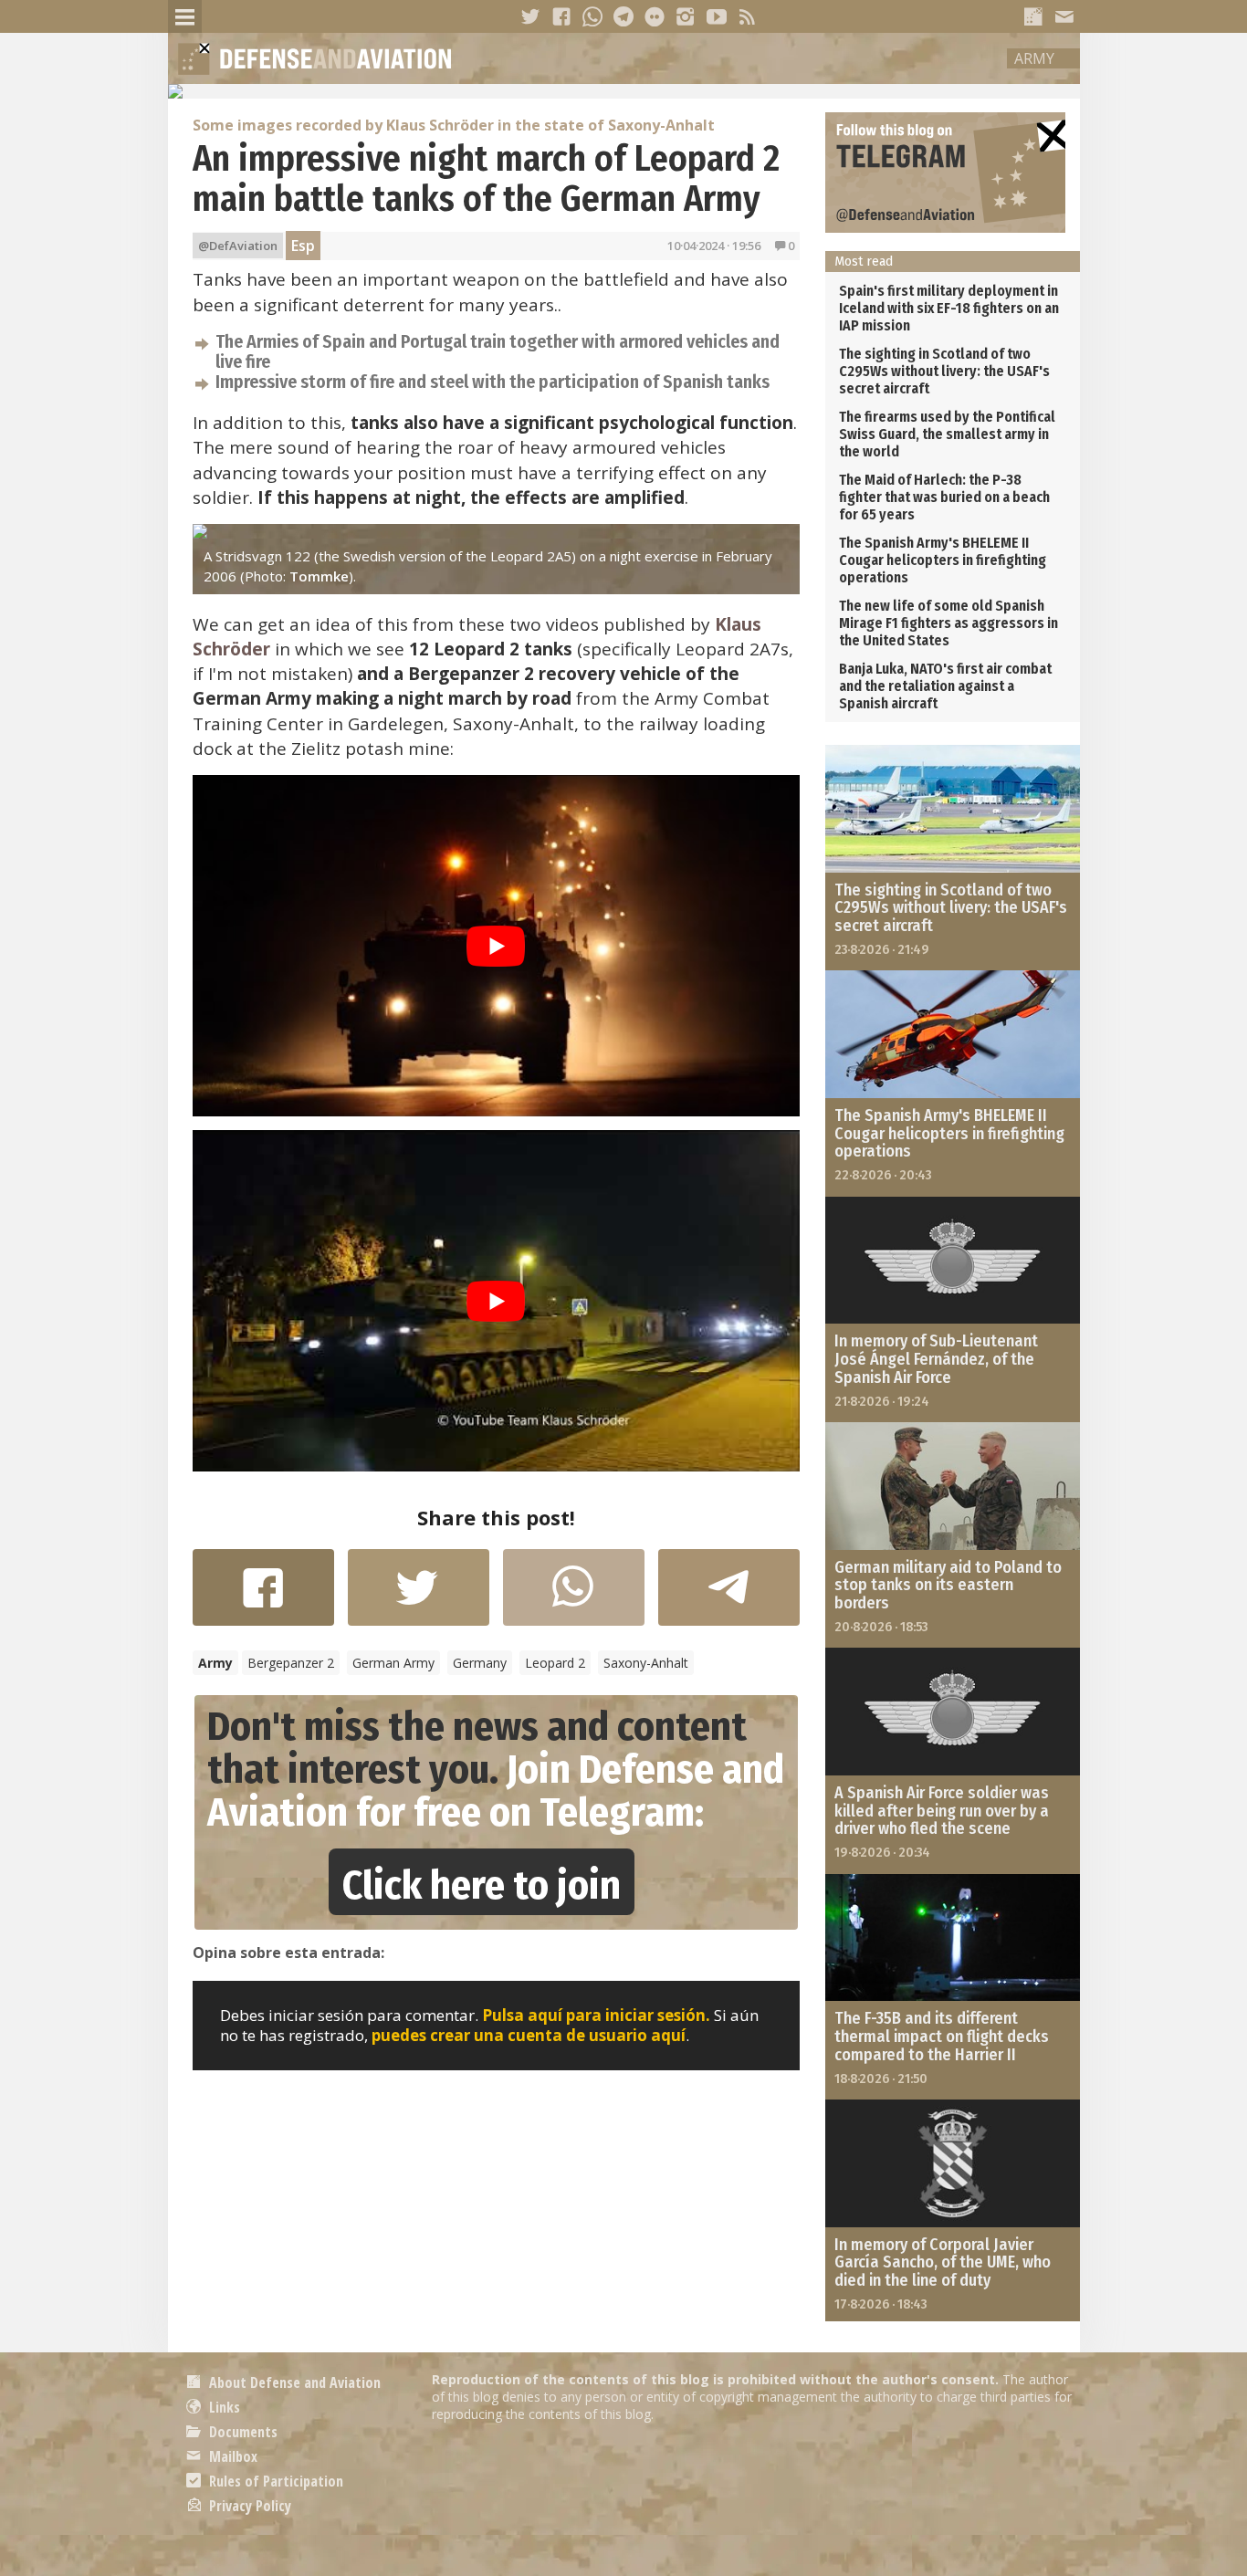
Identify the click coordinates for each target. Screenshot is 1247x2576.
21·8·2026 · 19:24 (882, 1401)
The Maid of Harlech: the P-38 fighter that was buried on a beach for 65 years (944, 497)
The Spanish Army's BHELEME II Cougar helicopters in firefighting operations (943, 560)
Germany (480, 1663)
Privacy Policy (248, 2506)
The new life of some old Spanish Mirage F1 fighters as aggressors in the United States (948, 623)
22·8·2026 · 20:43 (883, 1175)
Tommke (319, 576)
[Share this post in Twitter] (419, 1597)
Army (1034, 58)
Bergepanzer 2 (291, 1663)
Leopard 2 (555, 1663)
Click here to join (482, 1885)
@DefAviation (238, 246)
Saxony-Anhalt (646, 1663)
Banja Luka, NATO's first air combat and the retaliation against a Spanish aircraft (945, 686)
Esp (303, 246)
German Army (393, 1663)
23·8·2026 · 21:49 (882, 949)
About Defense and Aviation (293, 2382)
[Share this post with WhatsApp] (574, 1597)
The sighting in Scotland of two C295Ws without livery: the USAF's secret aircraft (944, 371)
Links (223, 2407)
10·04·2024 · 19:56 (714, 246)
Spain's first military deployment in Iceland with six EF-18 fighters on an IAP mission (949, 308)
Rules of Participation (274, 2481)
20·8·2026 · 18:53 (881, 1627)
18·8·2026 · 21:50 (881, 2079)
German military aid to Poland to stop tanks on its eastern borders (948, 1586)
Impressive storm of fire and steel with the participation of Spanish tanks (493, 382)
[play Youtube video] (496, 946)
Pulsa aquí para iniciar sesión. (596, 2015)
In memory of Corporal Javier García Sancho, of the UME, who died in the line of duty (943, 2263)
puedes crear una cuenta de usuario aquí (529, 2035)
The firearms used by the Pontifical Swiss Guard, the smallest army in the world (947, 434)
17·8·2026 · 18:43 (880, 2304)
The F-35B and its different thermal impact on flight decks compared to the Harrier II (942, 2037)
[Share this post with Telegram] (729, 1593)
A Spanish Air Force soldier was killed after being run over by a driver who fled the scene (942, 1811)
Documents (241, 2432)
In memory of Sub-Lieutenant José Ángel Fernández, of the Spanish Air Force (936, 1359)
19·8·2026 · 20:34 (882, 1852)
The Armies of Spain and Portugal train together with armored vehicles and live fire (498, 351)
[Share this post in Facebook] (263, 1597)
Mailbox (231, 2456)
